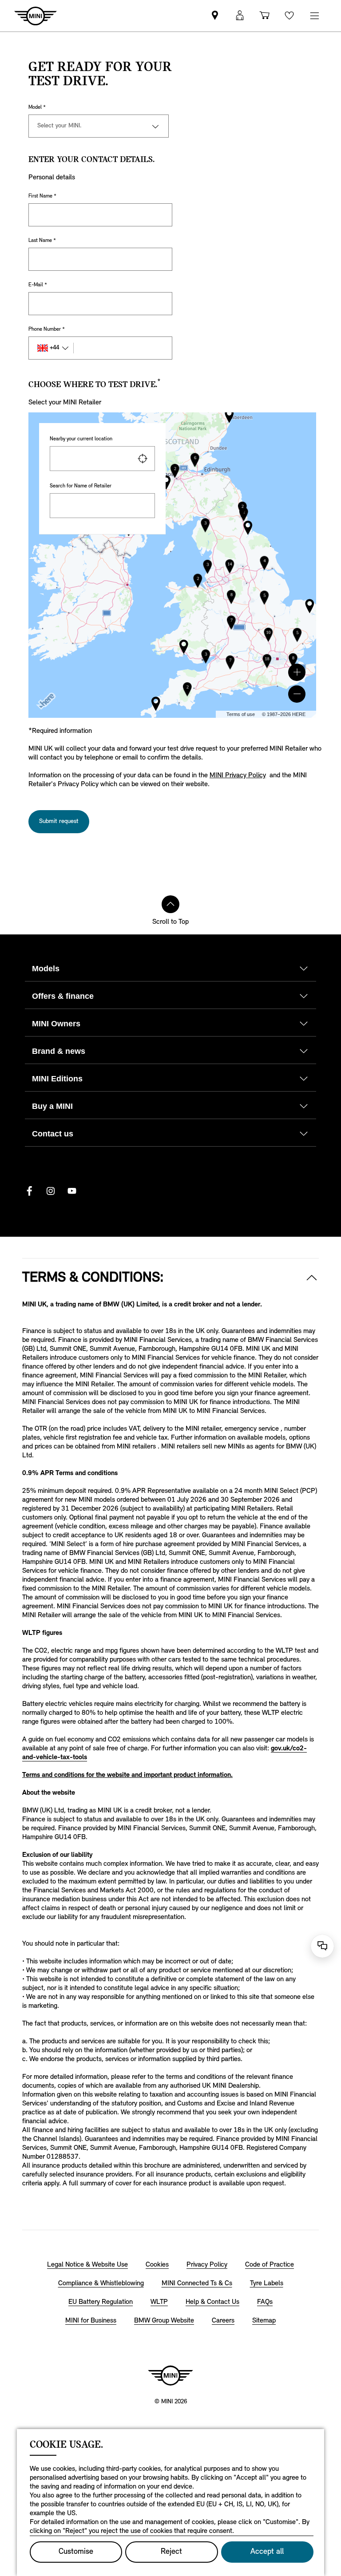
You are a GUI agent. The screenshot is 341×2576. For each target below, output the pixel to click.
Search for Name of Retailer (81, 486)
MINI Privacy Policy (238, 776)
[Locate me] (143, 459)
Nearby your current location (81, 439)
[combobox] (102, 459)
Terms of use (241, 714)
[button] (297, 672)
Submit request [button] (59, 821)
